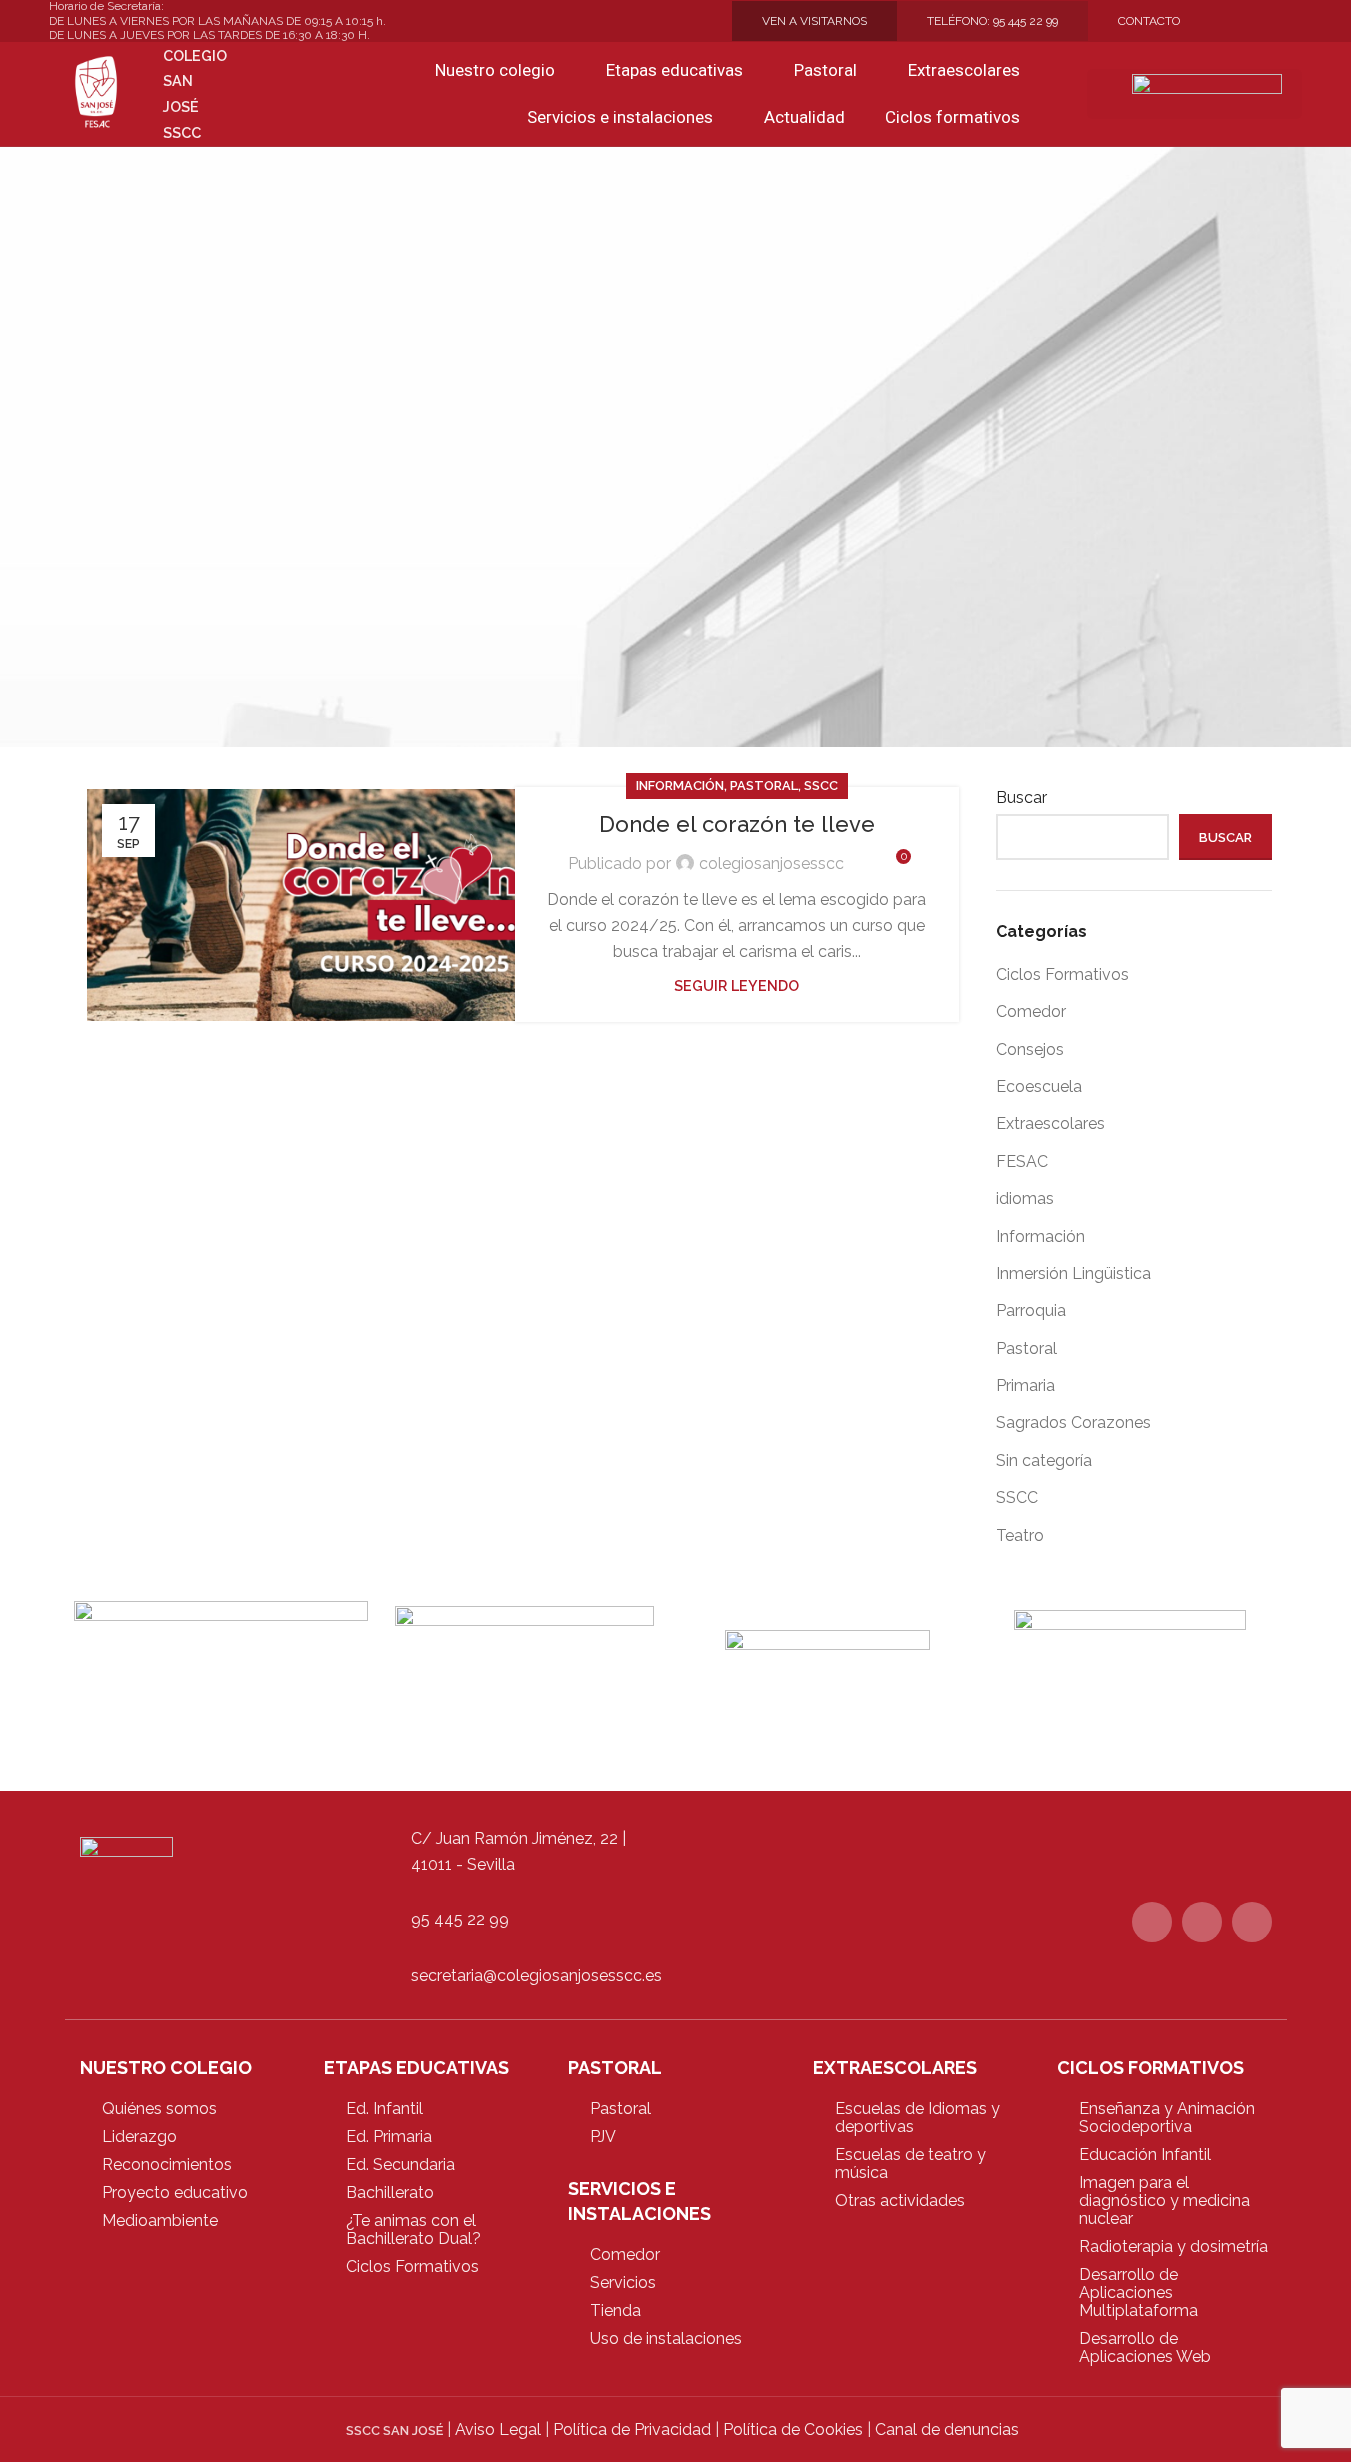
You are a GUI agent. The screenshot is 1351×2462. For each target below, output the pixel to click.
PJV (603, 2136)
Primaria (1025, 1385)
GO (1117, 93)
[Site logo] (96, 92)
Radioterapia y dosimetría (1173, 2246)
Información (680, 785)
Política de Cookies (793, 2429)
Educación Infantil (1145, 2154)
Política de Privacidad (632, 2429)
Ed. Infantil (384, 2108)
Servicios (623, 2282)
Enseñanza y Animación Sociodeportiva (1167, 2117)
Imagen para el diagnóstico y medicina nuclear (1164, 2200)
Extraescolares (1050, 1123)
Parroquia (1031, 1310)
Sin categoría (1044, 1460)
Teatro (1020, 1535)
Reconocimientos (167, 2164)
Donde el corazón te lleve (737, 824)
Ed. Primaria (389, 2136)
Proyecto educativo (175, 2192)
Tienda (615, 2310)
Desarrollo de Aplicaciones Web (1145, 2347)
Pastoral (764, 785)
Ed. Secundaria (400, 2164)
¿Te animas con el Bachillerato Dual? (413, 2229)
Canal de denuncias (947, 2429)
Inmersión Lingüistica (1073, 1273)
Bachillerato (390, 2192)
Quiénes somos (159, 2108)
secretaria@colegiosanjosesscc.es (536, 1975)
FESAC (1022, 1161)
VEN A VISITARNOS (814, 21)
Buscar (1021, 797)
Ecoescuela (1039, 1086)
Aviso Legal (498, 2429)
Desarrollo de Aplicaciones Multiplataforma (1138, 2292)
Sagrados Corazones (1073, 1422)
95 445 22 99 (460, 1919)
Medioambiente (160, 2220)
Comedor (1031, 1011)
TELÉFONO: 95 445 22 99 (992, 21)
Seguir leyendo (736, 985)
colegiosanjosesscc (771, 863)
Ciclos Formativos (1062, 974)
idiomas (1025, 1198)
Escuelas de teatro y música (910, 2163)
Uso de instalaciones (666, 2338)
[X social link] (1266, 21)
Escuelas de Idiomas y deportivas (917, 2117)
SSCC (821, 785)
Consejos (1030, 1049)
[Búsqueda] (1059, 94)
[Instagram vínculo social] (1290, 21)
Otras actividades (900, 2200)
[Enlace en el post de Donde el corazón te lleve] (308, 905)
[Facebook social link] (1242, 21)
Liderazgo (139, 2136)
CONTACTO (1149, 21)
